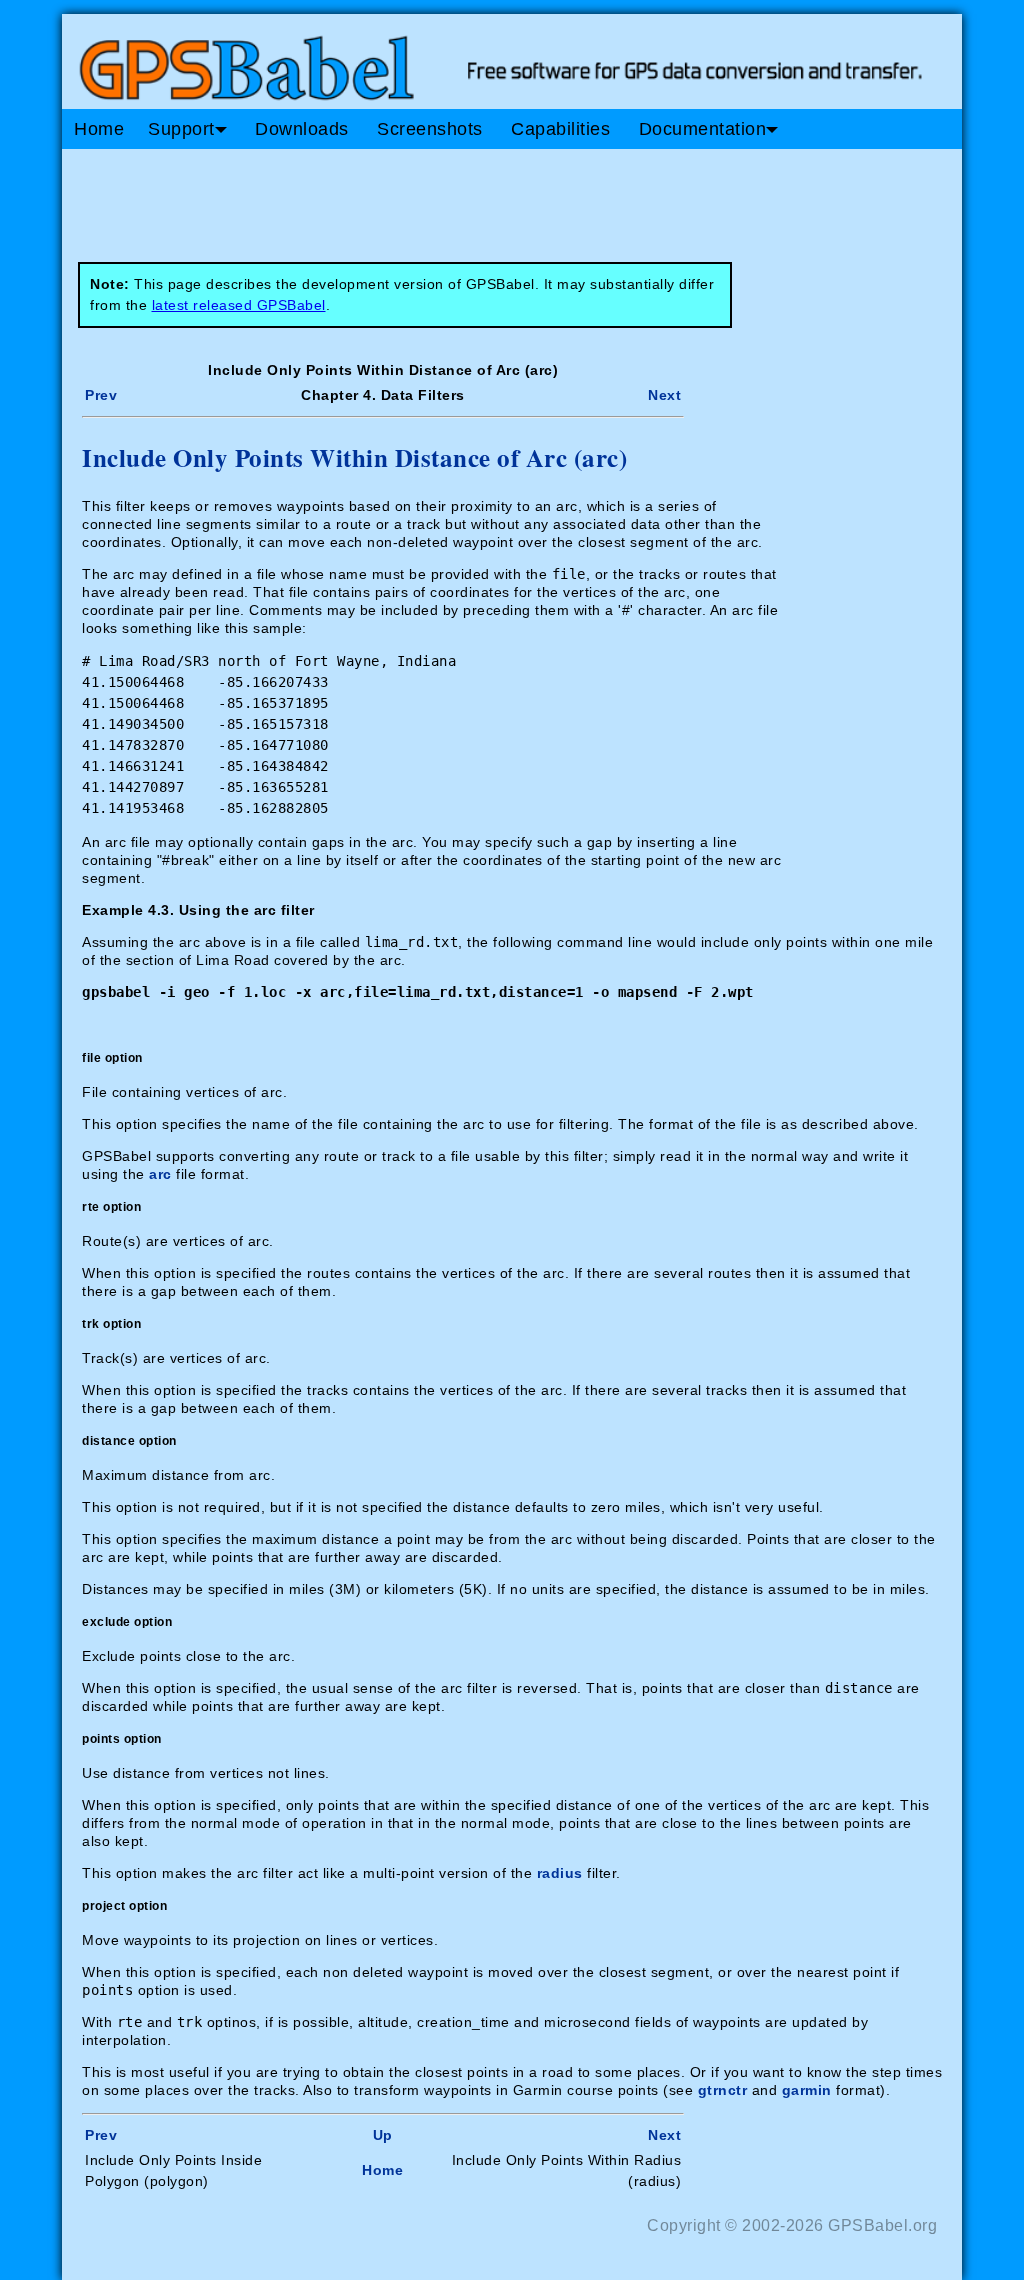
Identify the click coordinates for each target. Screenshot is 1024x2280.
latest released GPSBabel (239, 305)
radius (560, 1873)
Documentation (703, 129)
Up (383, 2135)
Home (99, 129)
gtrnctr (723, 2090)
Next (664, 395)
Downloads (302, 129)
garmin (807, 2090)
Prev (101, 395)
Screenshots (430, 129)
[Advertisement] (442, 198)
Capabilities (560, 129)
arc (160, 1174)
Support (181, 129)
